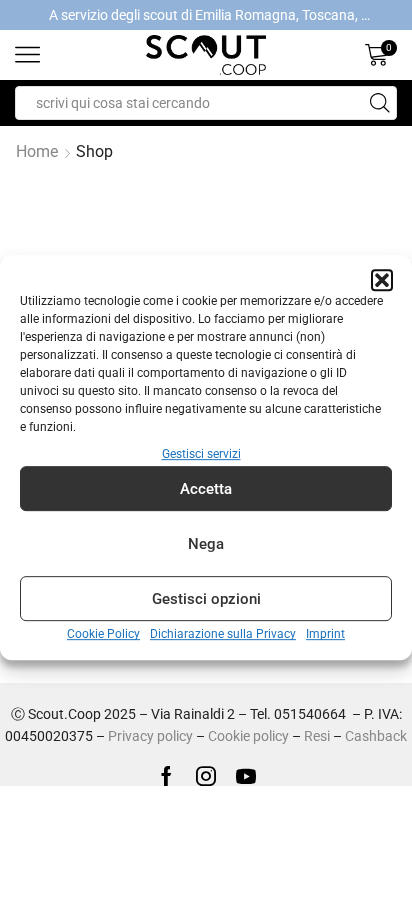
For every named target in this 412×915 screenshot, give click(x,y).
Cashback (376, 736)
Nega (206, 544)
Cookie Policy (103, 635)
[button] (382, 280)
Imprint (325, 635)
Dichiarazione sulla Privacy (223, 635)
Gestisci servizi (201, 454)
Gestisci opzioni (206, 599)
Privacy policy (150, 736)
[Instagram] (206, 776)
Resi (317, 736)
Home (37, 151)
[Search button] (380, 103)
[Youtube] (246, 776)
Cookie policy (248, 736)
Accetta (206, 489)
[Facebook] (166, 776)
